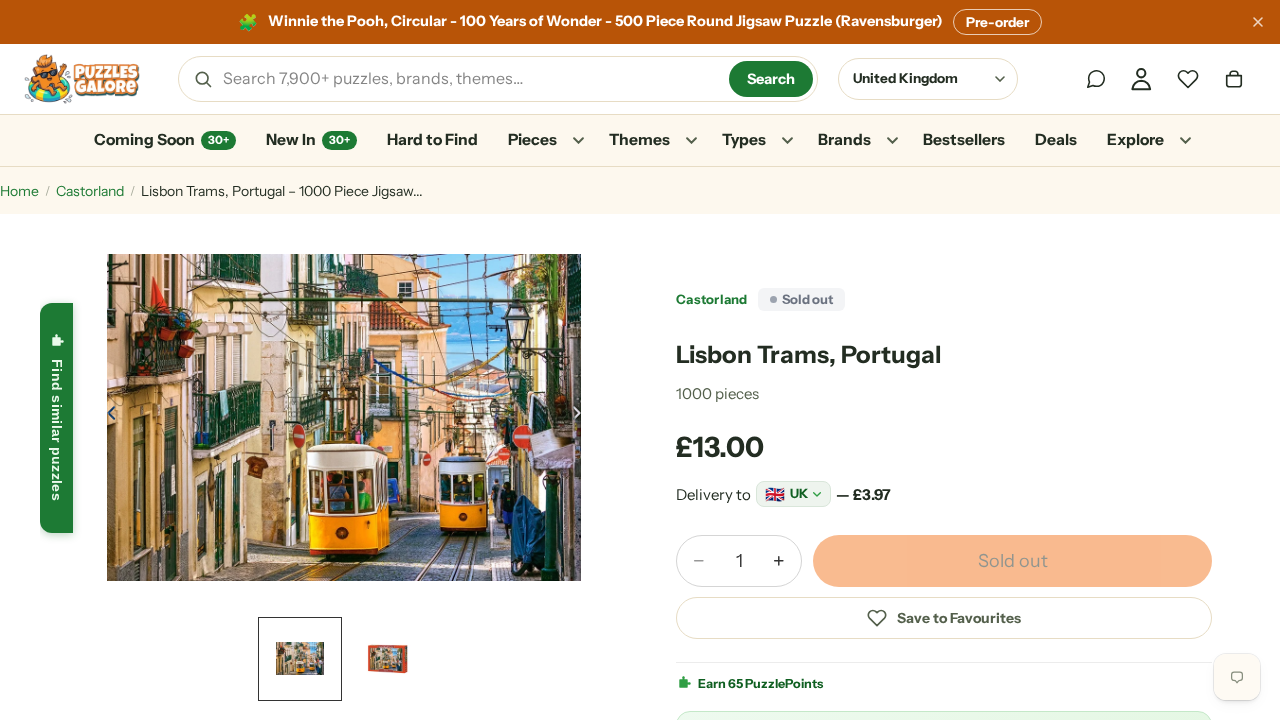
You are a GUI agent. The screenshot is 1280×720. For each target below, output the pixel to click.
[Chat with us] (1096, 79)
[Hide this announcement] (1258, 22)
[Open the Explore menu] (1185, 141)
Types (744, 139)
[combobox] (469, 79)
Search (771, 79)
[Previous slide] (106, 418)
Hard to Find (432, 139)
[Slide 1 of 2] (300, 659)
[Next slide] (582, 418)
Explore (1135, 139)
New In (308, 139)
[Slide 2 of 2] (388, 659)
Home (19, 191)
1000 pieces (717, 393)
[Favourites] (1188, 79)
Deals (1056, 139)
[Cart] (1234, 79)
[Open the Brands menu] (892, 141)
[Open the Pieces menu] (578, 141)
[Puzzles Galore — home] (82, 79)
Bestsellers (964, 139)
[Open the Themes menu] (691, 141)
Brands (844, 139)
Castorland (90, 191)
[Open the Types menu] (787, 141)
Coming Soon (161, 139)
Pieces (532, 139)
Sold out (1013, 561)
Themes (639, 139)
